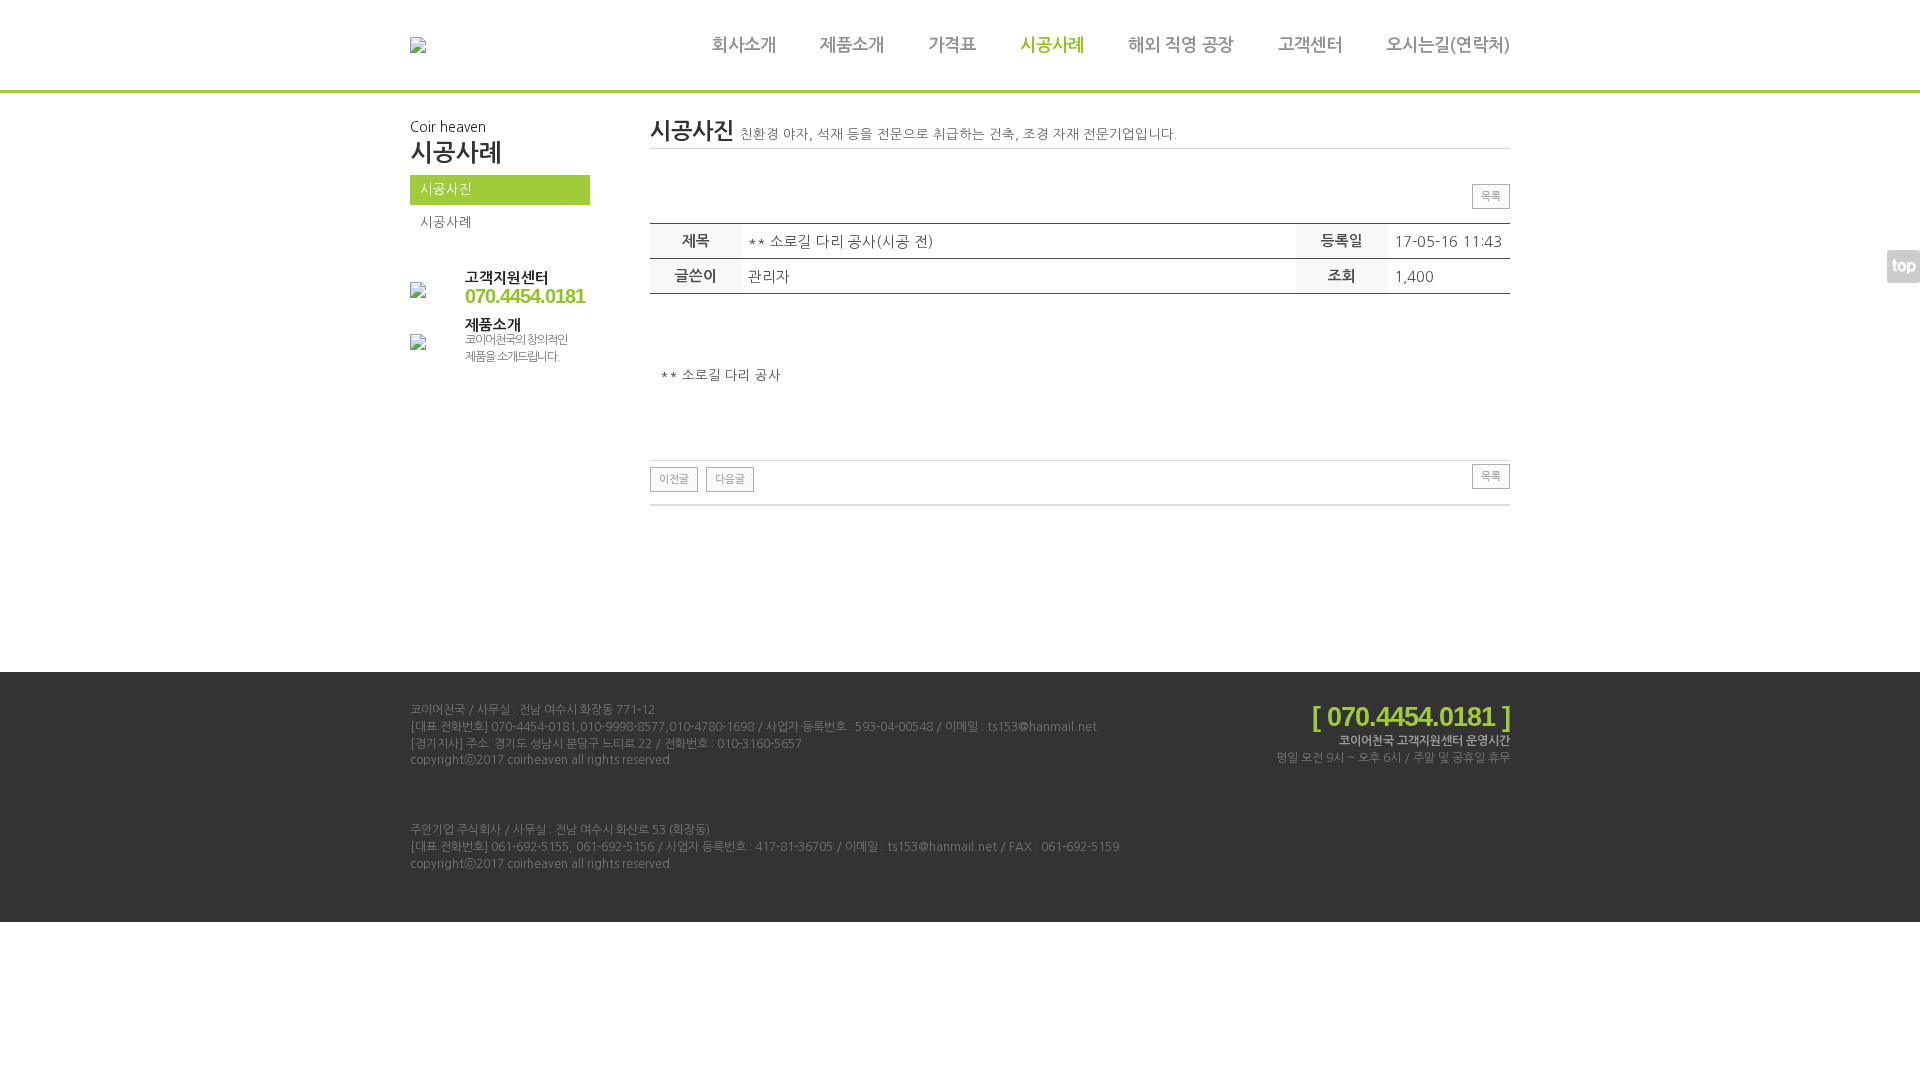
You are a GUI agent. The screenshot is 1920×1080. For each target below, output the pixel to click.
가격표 (952, 45)
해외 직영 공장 (1181, 45)
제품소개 (852, 45)
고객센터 (1310, 45)
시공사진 (446, 189)
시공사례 (1052, 45)
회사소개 (744, 45)
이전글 (674, 479)
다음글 (730, 479)
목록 (1491, 196)
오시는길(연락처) (1448, 45)
